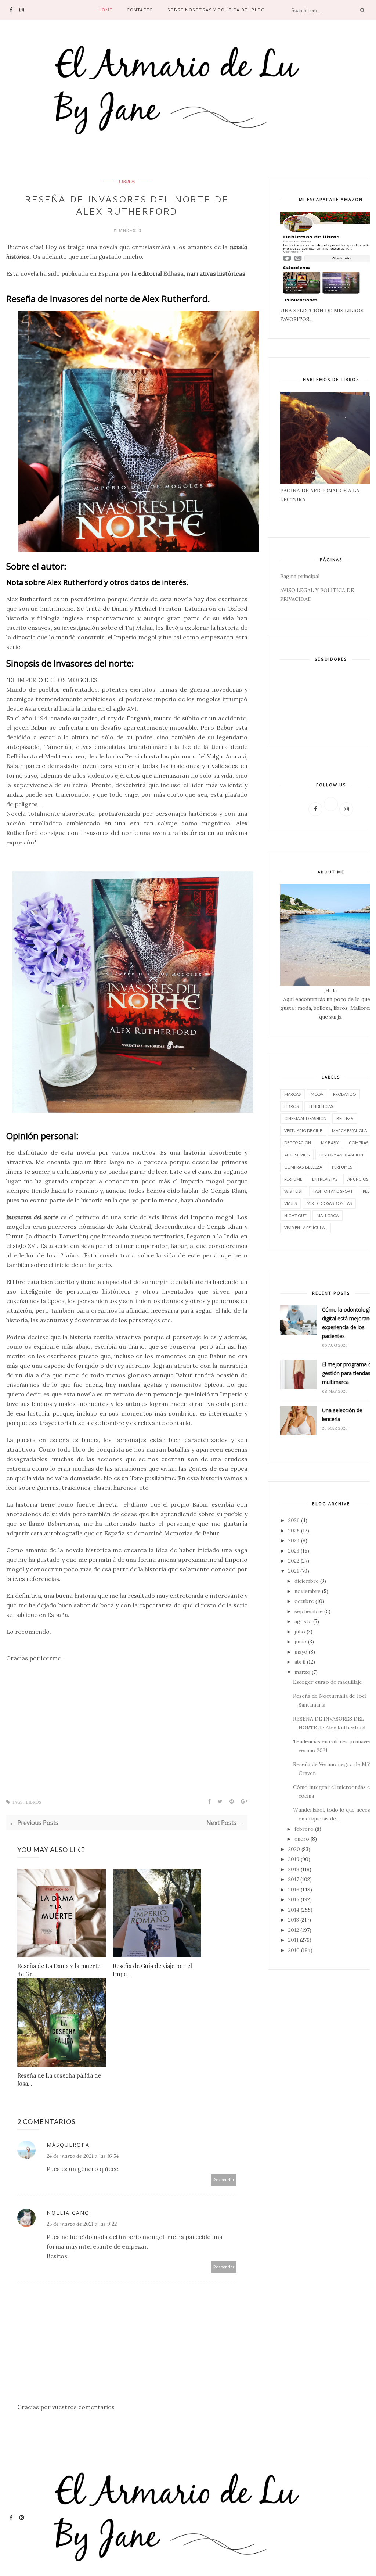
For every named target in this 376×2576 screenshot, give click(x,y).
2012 (294, 1930)
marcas (292, 1094)
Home (105, 10)
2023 (294, 1551)
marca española (349, 1131)
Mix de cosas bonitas (329, 1203)
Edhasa (173, 273)
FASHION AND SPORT (333, 1191)
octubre (304, 1601)
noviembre (308, 1591)
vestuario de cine (303, 1131)
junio (301, 1642)
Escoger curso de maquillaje (328, 1682)
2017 (294, 1879)
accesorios (297, 1155)
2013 (294, 1920)
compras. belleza (303, 1167)
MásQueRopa (68, 2145)
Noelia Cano (68, 2213)
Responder (224, 2180)
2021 (294, 1571)
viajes (290, 1203)
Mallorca (328, 1215)
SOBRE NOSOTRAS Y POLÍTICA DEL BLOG (216, 10)
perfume (293, 1179)
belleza (345, 1118)
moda (317, 1094)
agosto (303, 1621)
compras (359, 1143)
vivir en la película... (305, 1228)
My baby (330, 1143)
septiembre (309, 1611)
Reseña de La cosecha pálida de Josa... (59, 2079)
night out (295, 1215)
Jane (124, 230)
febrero (304, 1829)
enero (302, 1839)
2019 (294, 1859)
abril (300, 1662)
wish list (294, 1191)
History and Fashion (341, 1155)
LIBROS (127, 182)
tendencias (321, 1106)
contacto (140, 10)
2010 (294, 1950)
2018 (294, 1869)
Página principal (300, 576)
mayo (301, 1652)
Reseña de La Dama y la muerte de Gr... (59, 1970)
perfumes (342, 1167)
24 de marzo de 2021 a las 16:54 (83, 2156)
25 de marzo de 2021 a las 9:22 (82, 2224)
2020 (294, 1849)
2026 (294, 1520)
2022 (294, 1561)
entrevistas (325, 1179)
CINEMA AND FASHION (305, 1118)
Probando (344, 1094)
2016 (294, 1890)
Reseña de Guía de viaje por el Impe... (152, 1970)
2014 (294, 1910)
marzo (302, 1672)
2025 (294, 1531)
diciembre (307, 1581)
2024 (294, 1540)
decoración (298, 1143)
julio (300, 1632)
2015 (294, 1899)
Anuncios (358, 1179)
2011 (293, 1940)
